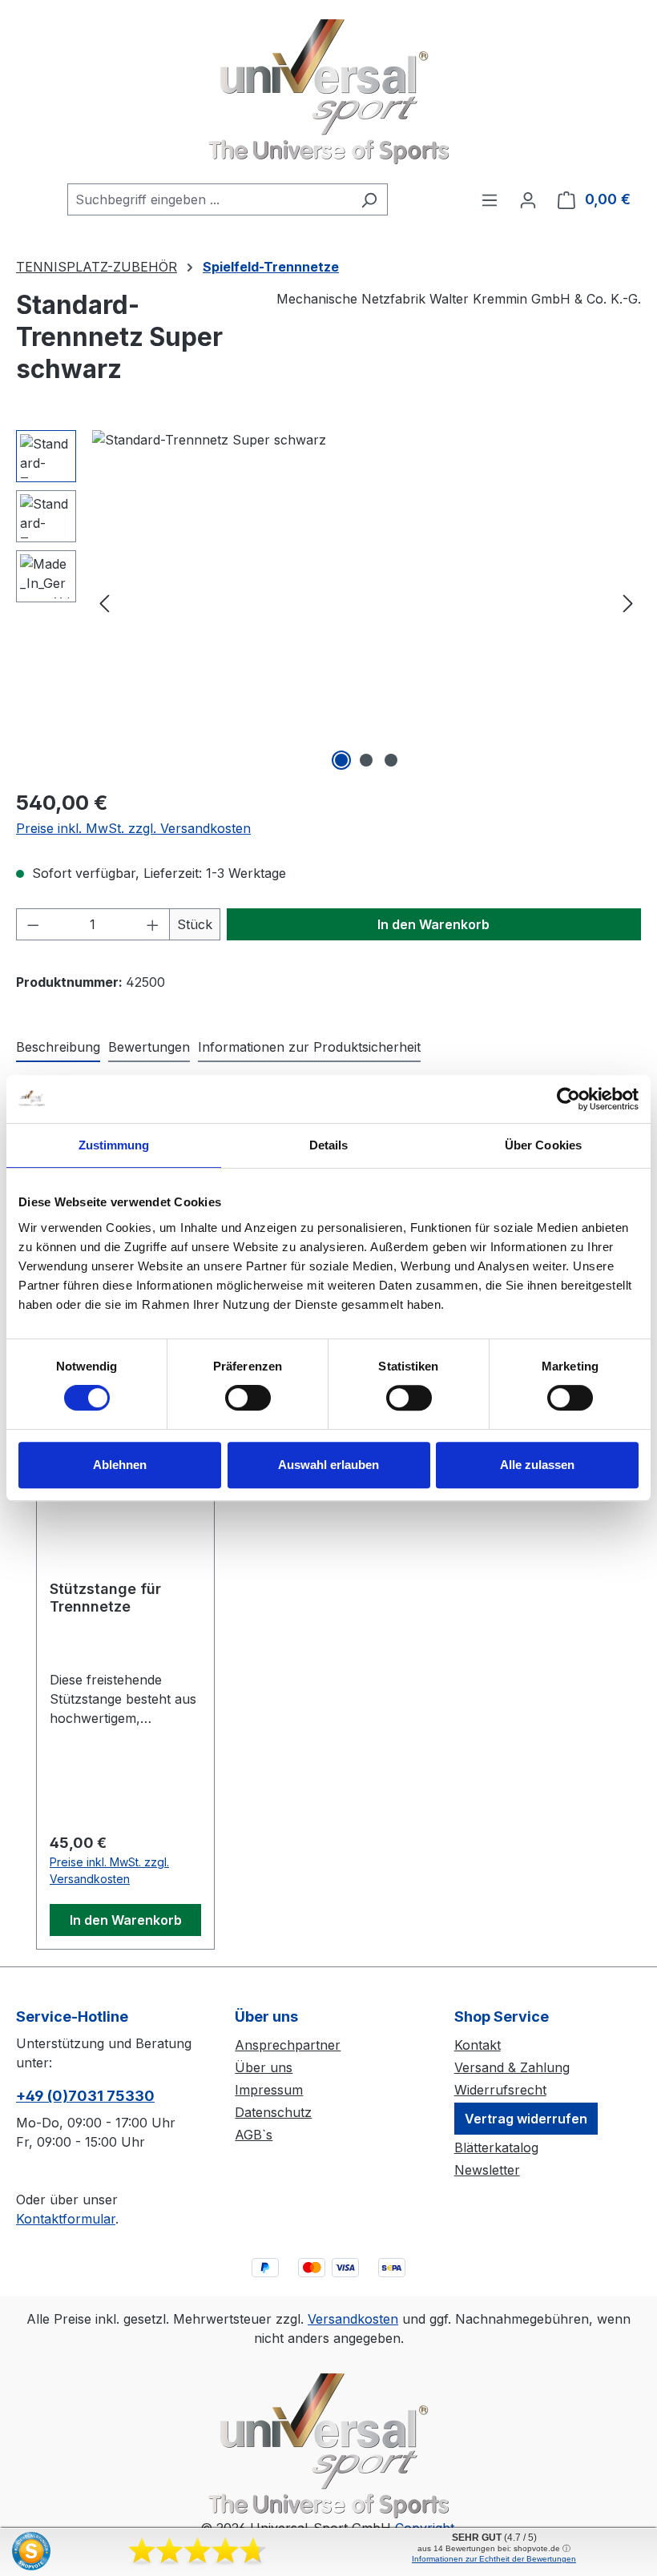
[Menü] (490, 199)
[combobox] (209, 199)
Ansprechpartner (288, 2045)
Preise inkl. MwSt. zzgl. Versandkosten (133, 828)
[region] (328, 602)
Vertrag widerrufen (526, 2119)
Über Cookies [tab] (543, 1145)
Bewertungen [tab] (149, 1047)
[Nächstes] (628, 603)
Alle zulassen (537, 1465)
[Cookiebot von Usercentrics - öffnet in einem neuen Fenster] (568, 1099)
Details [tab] (329, 1145)
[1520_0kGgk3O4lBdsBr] (366, 602)
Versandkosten (353, 2319)
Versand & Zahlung (512, 2067)
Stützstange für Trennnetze (105, 1598)
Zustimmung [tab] (114, 1145)
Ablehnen (120, 1465)
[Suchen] (369, 199)
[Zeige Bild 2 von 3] (366, 760)
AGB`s (254, 2135)
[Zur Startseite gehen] (328, 92)
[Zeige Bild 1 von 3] (341, 760)
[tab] (58, 1048)
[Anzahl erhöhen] (153, 924)
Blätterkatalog (496, 2147)
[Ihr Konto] (528, 199)
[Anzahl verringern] (33, 924)
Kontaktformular (66, 2219)
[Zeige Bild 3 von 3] (391, 760)
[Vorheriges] (104, 603)
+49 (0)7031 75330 (85, 2096)
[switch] (248, 1398)
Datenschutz (273, 2112)
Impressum (269, 2090)
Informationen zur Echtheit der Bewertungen (494, 2559)
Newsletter (487, 2170)
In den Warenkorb (433, 924)
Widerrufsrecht (500, 2090)
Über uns (264, 2067)
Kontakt (478, 2045)
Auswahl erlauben (328, 1465)
